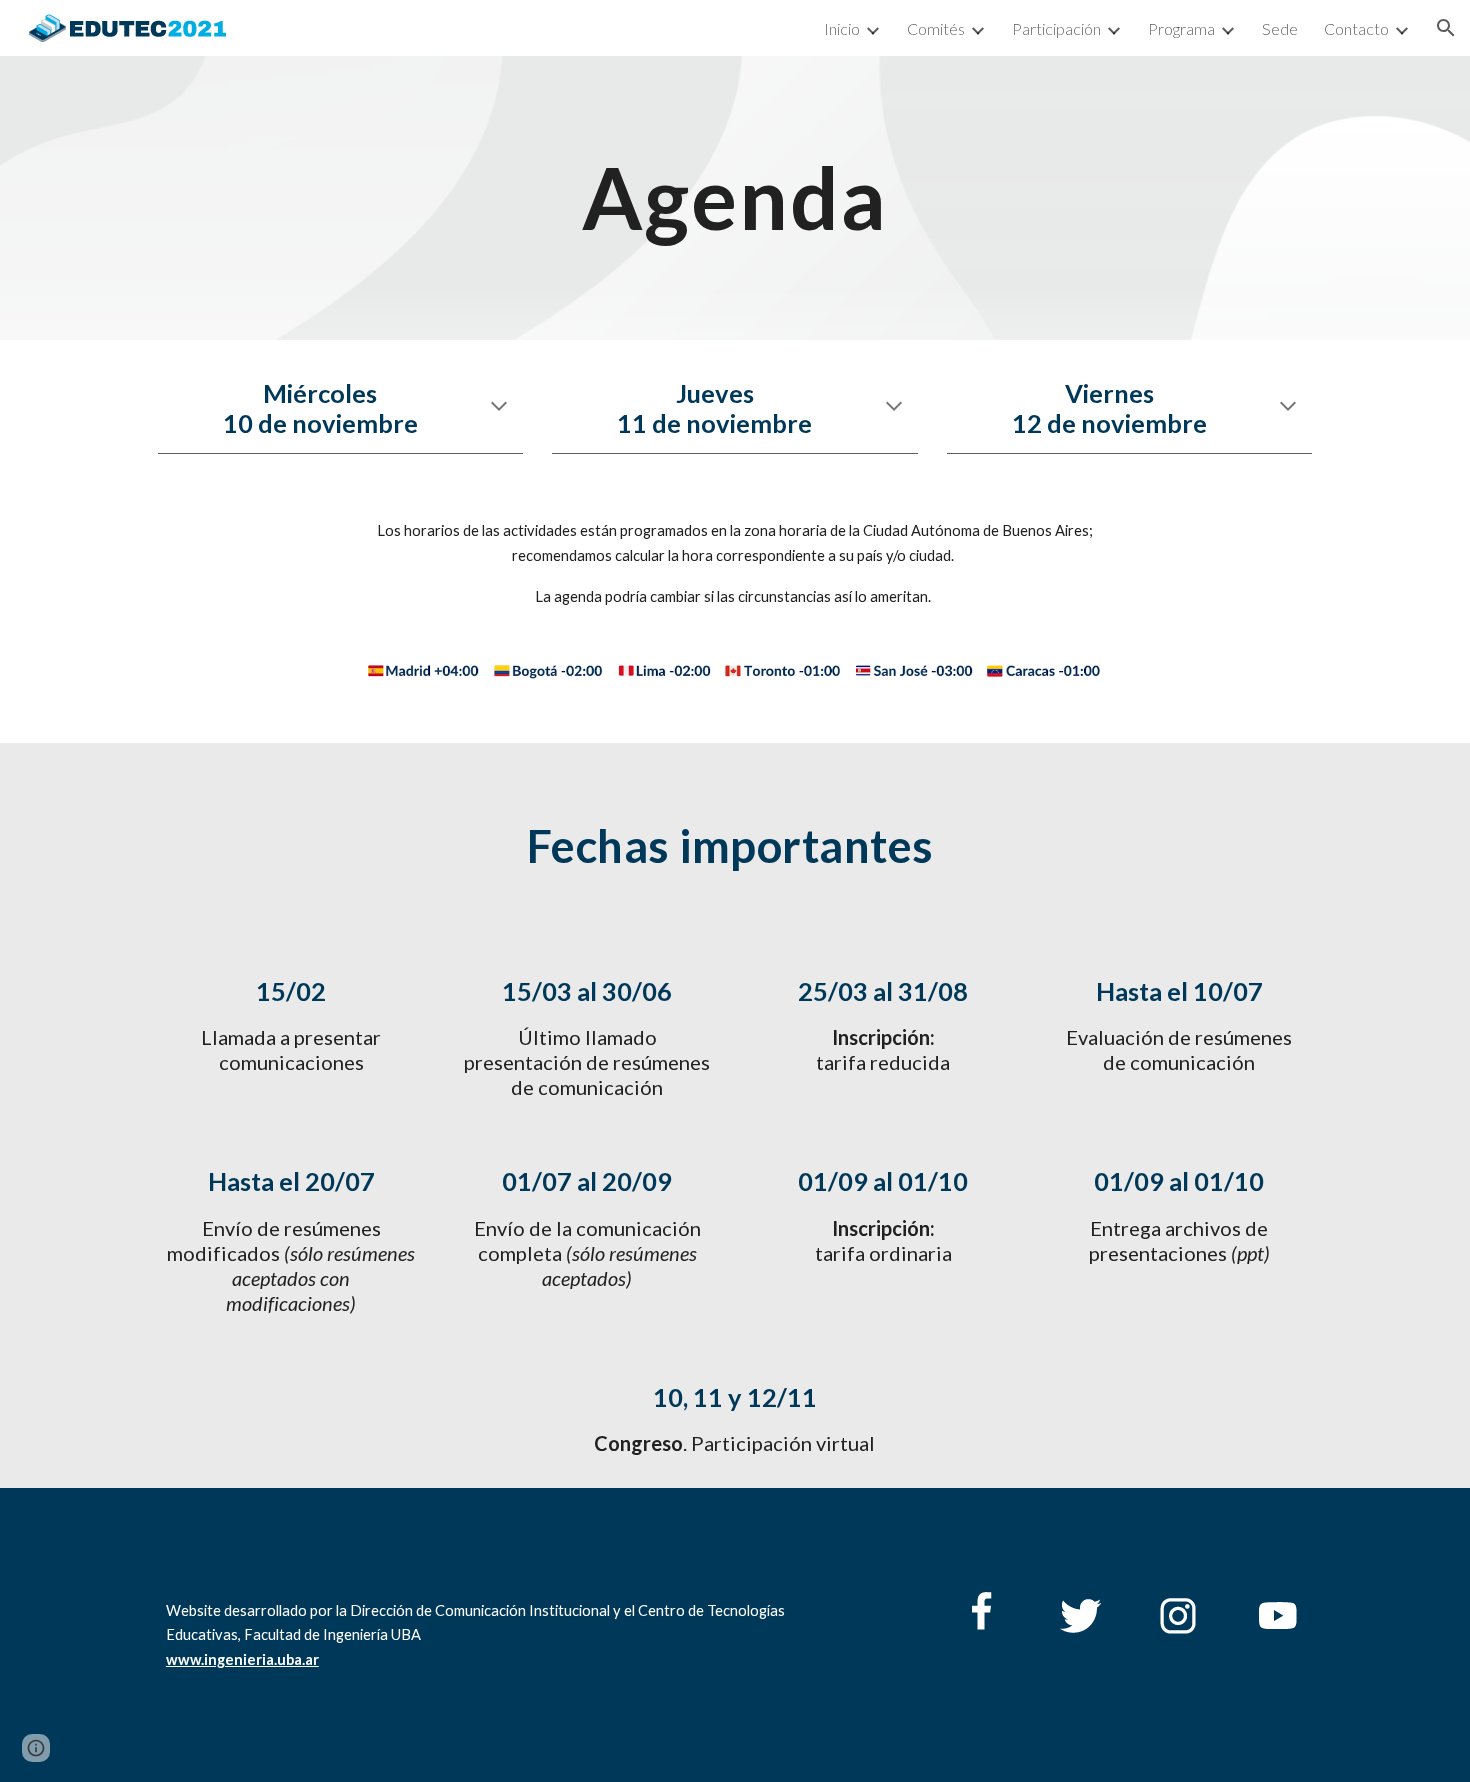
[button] (1446, 28)
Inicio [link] (842, 28)
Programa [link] (1181, 28)
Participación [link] (1056, 28)
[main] (735, 197)
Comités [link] (936, 28)
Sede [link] (1280, 28)
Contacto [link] (1356, 28)
